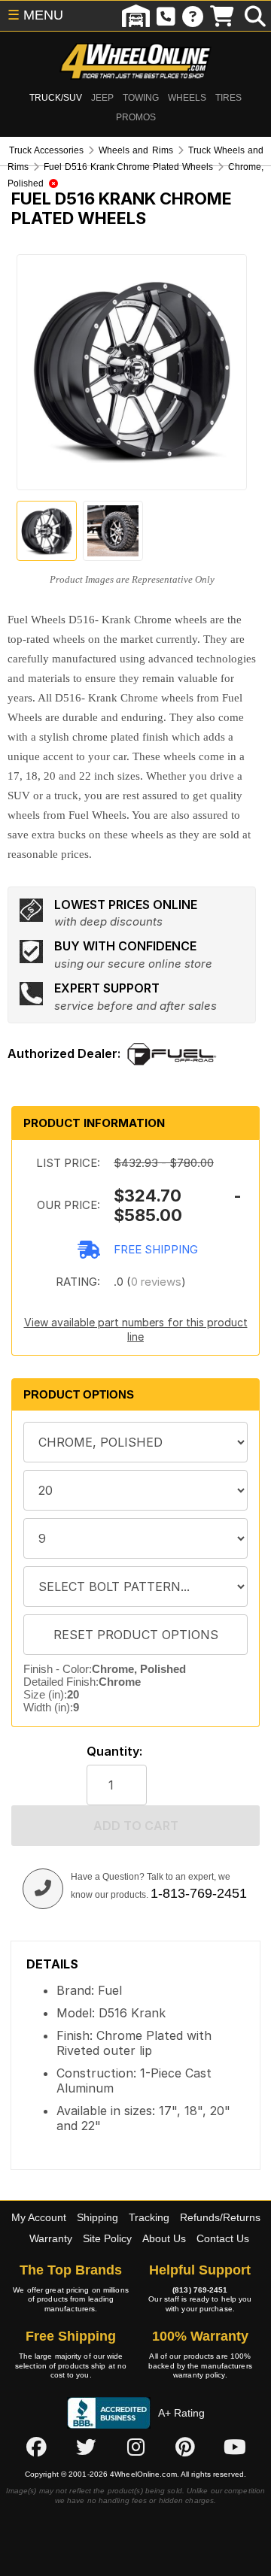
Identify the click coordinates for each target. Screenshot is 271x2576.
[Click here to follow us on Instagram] (135, 2447)
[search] (255, 16)
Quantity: (114, 1752)
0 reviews (156, 1282)
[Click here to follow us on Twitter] (86, 2447)
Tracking (149, 2217)
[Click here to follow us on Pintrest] (185, 2447)
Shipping (97, 2217)
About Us (164, 2238)
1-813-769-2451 (199, 1893)
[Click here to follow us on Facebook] (36, 2447)
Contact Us (223, 2238)
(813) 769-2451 (200, 2290)
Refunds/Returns (220, 2217)
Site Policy (107, 2238)
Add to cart (136, 1826)
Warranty (51, 2238)
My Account (39, 2217)
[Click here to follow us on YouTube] (235, 2447)
